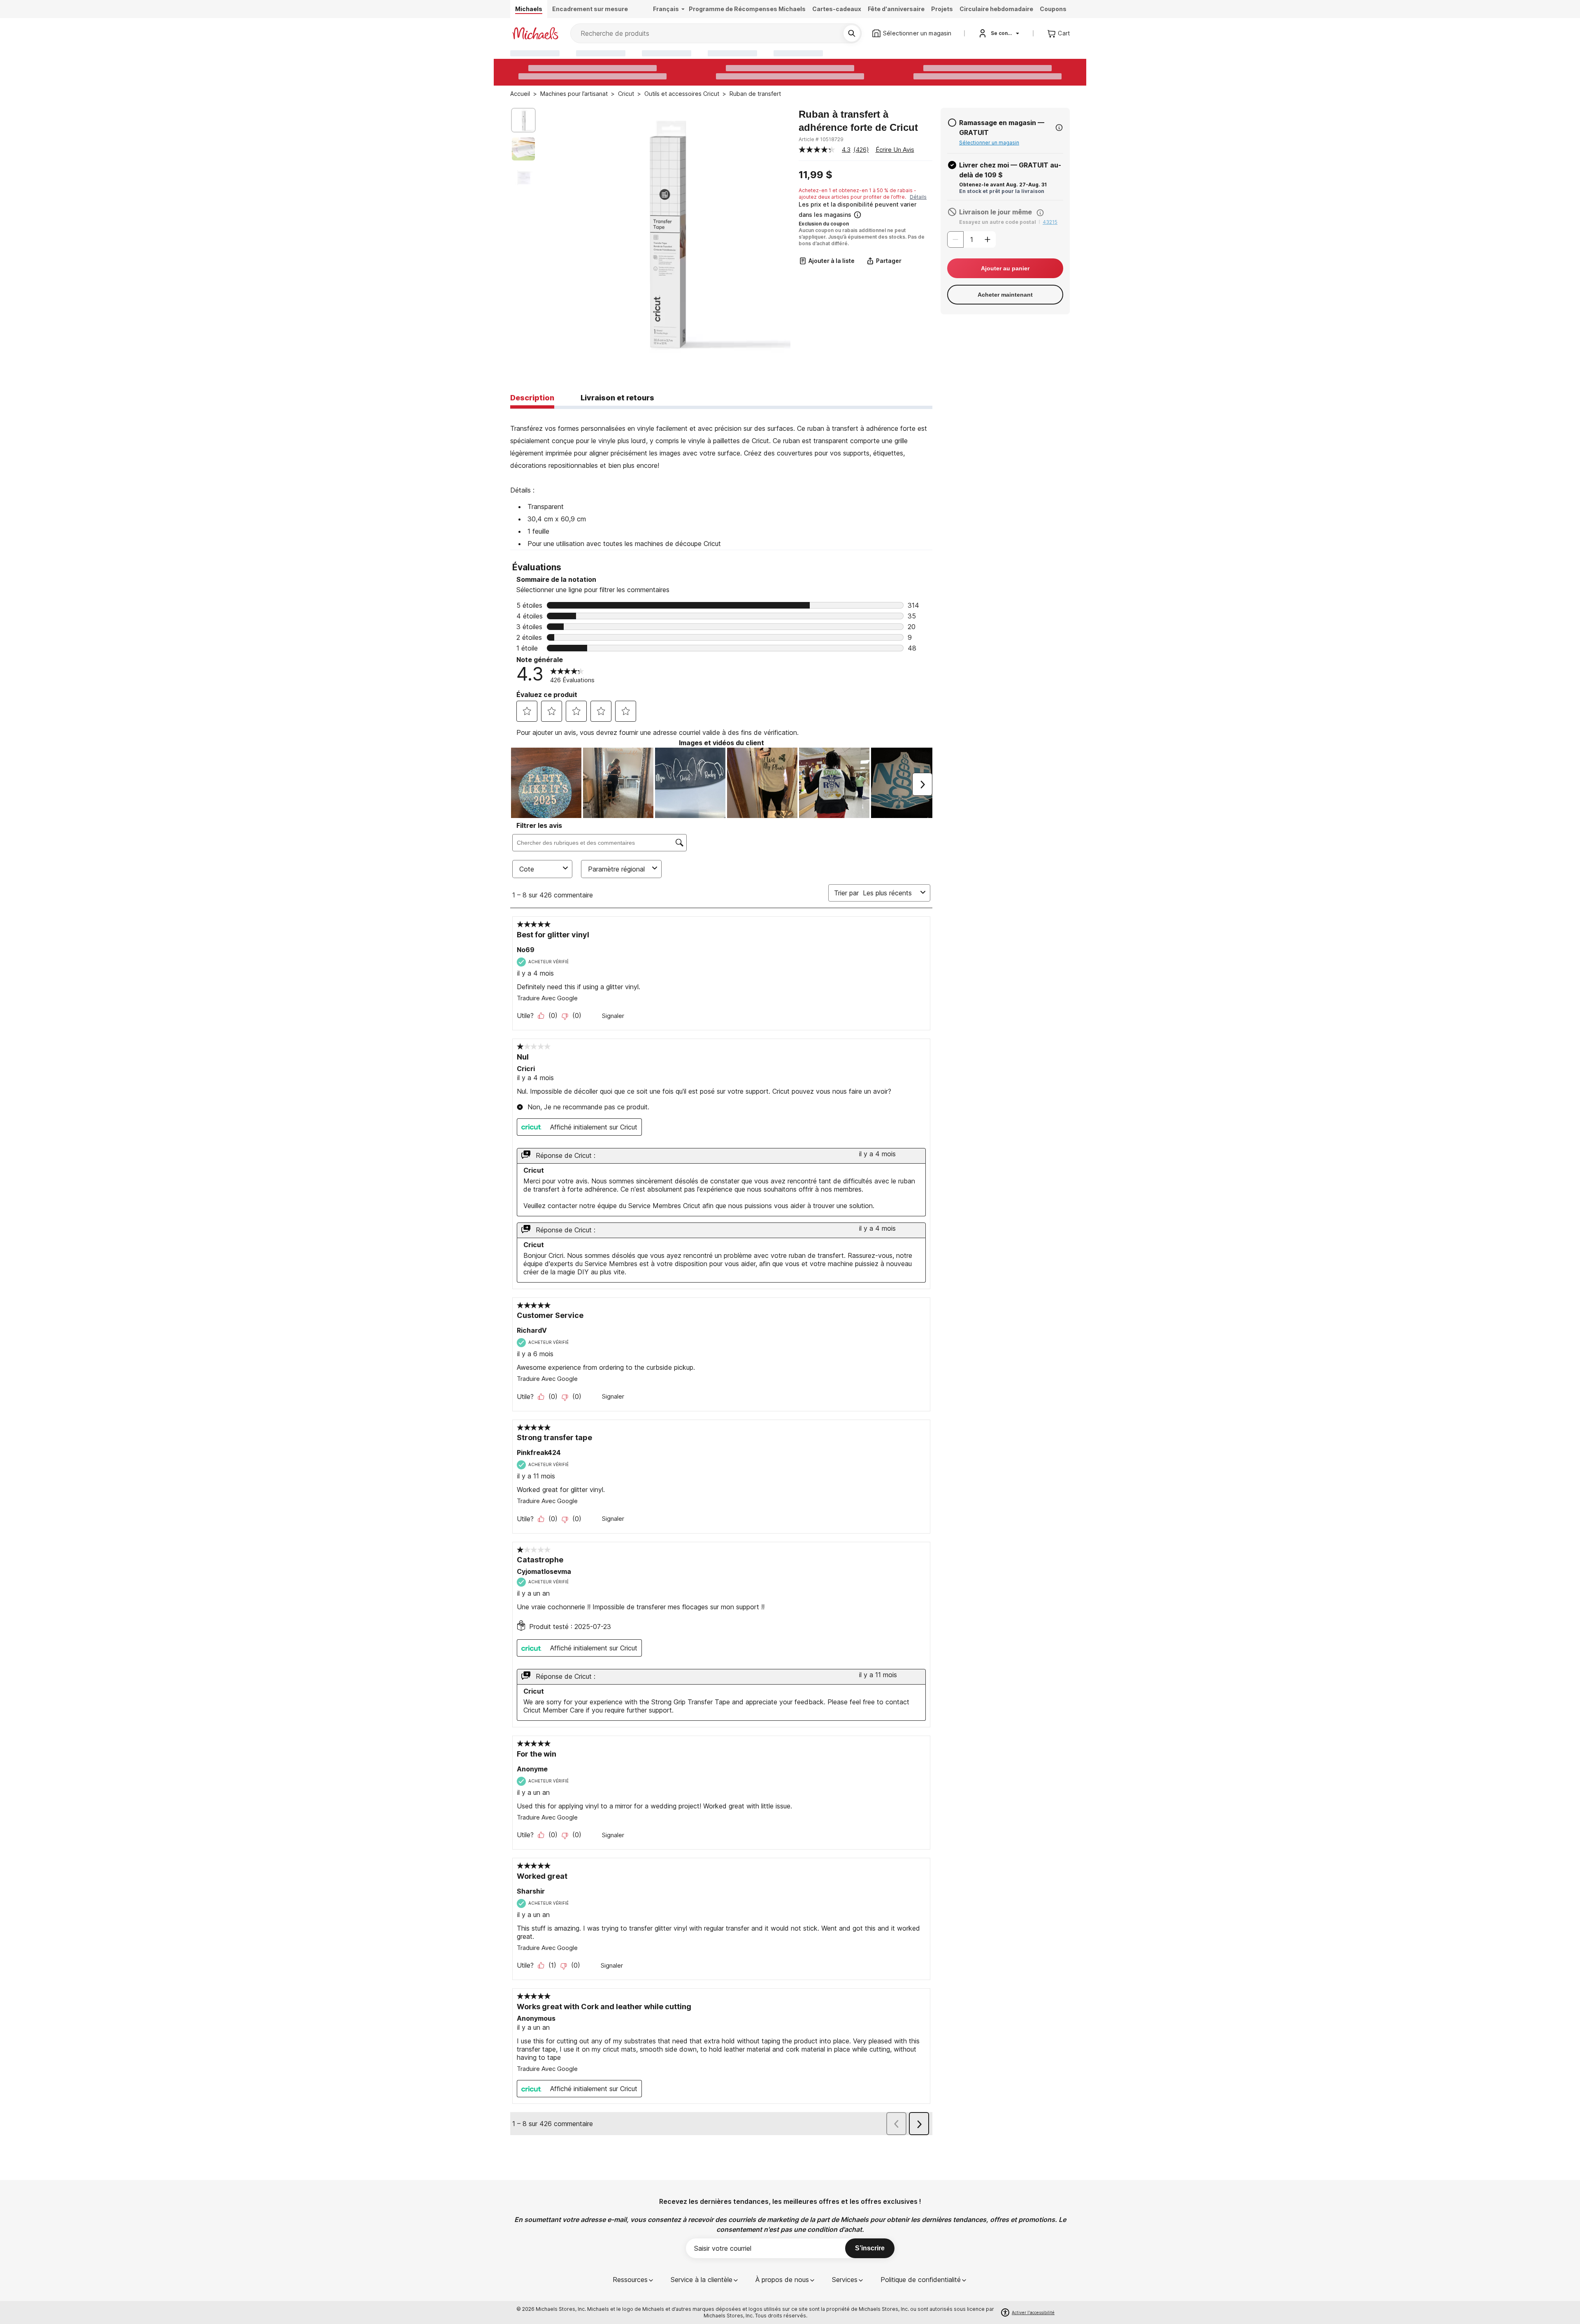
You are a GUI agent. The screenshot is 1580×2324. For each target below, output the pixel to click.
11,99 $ (816, 175)
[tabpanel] (721, 479)
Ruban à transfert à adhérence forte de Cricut (858, 121)
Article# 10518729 (821, 139)
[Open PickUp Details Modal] (1059, 128)
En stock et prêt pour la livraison (1002, 191)
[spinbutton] (971, 239)
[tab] (532, 398)
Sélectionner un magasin (989, 143)
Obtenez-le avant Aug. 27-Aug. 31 (1003, 185)
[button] (865, 210)
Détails (918, 197)
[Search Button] (852, 33)
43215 (1050, 222)
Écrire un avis (895, 150)
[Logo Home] (535, 33)
